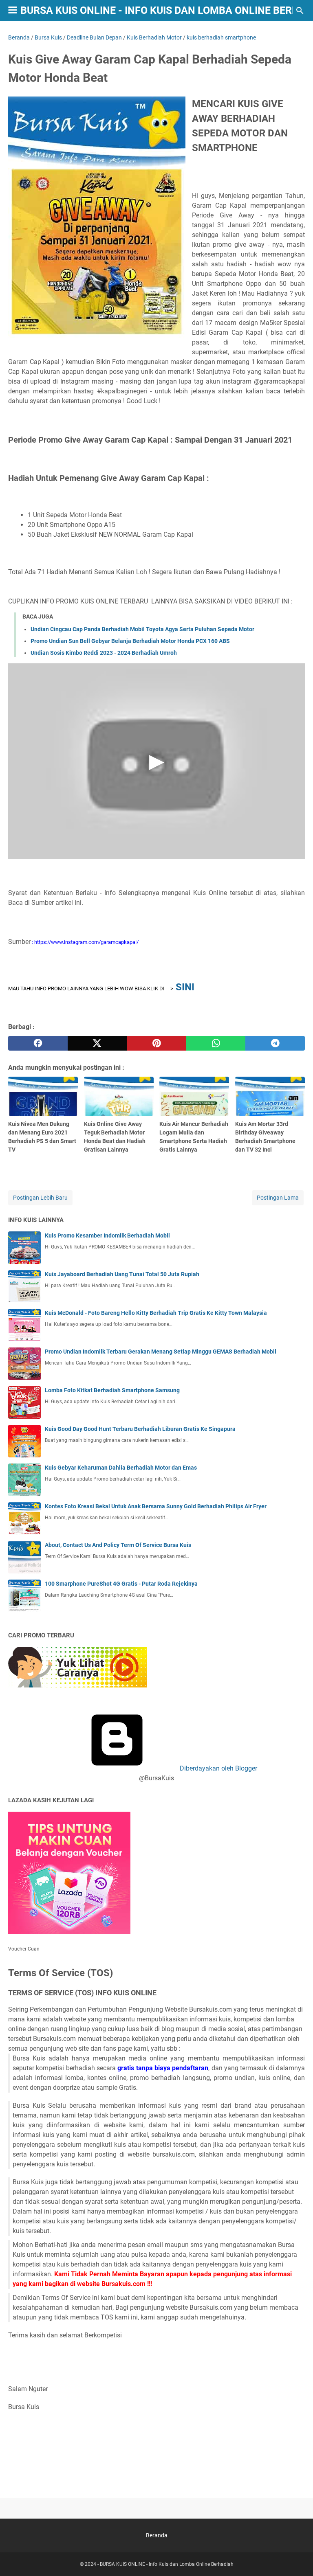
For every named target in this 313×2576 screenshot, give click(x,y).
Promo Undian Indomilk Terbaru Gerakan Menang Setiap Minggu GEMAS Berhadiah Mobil (161, 1352)
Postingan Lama (278, 1198)
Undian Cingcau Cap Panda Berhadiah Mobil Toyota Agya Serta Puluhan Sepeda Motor (142, 629)
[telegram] (275, 1043)
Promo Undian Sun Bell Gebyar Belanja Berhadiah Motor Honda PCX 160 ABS (130, 641)
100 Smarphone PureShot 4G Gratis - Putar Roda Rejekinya (121, 1584)
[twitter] (97, 1043)
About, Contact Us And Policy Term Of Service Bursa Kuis (118, 1545)
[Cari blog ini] (300, 11)
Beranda (157, 2535)
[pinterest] (156, 1043)
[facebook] (38, 1043)
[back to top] (297, 2558)
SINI (185, 987)
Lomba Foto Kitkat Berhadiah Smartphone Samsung (112, 1390)
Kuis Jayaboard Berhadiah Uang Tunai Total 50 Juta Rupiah (122, 1274)
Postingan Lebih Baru (40, 1198)
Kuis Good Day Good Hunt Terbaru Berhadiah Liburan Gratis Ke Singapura (140, 1429)
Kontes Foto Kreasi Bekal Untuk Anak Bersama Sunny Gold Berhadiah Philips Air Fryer (156, 1506)
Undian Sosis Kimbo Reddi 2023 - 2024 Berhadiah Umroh (104, 653)
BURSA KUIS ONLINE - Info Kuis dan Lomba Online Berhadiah (167, 2564)
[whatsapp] (216, 1043)
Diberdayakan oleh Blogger (218, 1768)
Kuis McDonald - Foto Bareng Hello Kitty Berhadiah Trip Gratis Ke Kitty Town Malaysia (156, 1313)
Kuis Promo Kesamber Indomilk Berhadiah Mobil (107, 1235)
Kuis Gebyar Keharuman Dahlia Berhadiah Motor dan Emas (121, 1468)
